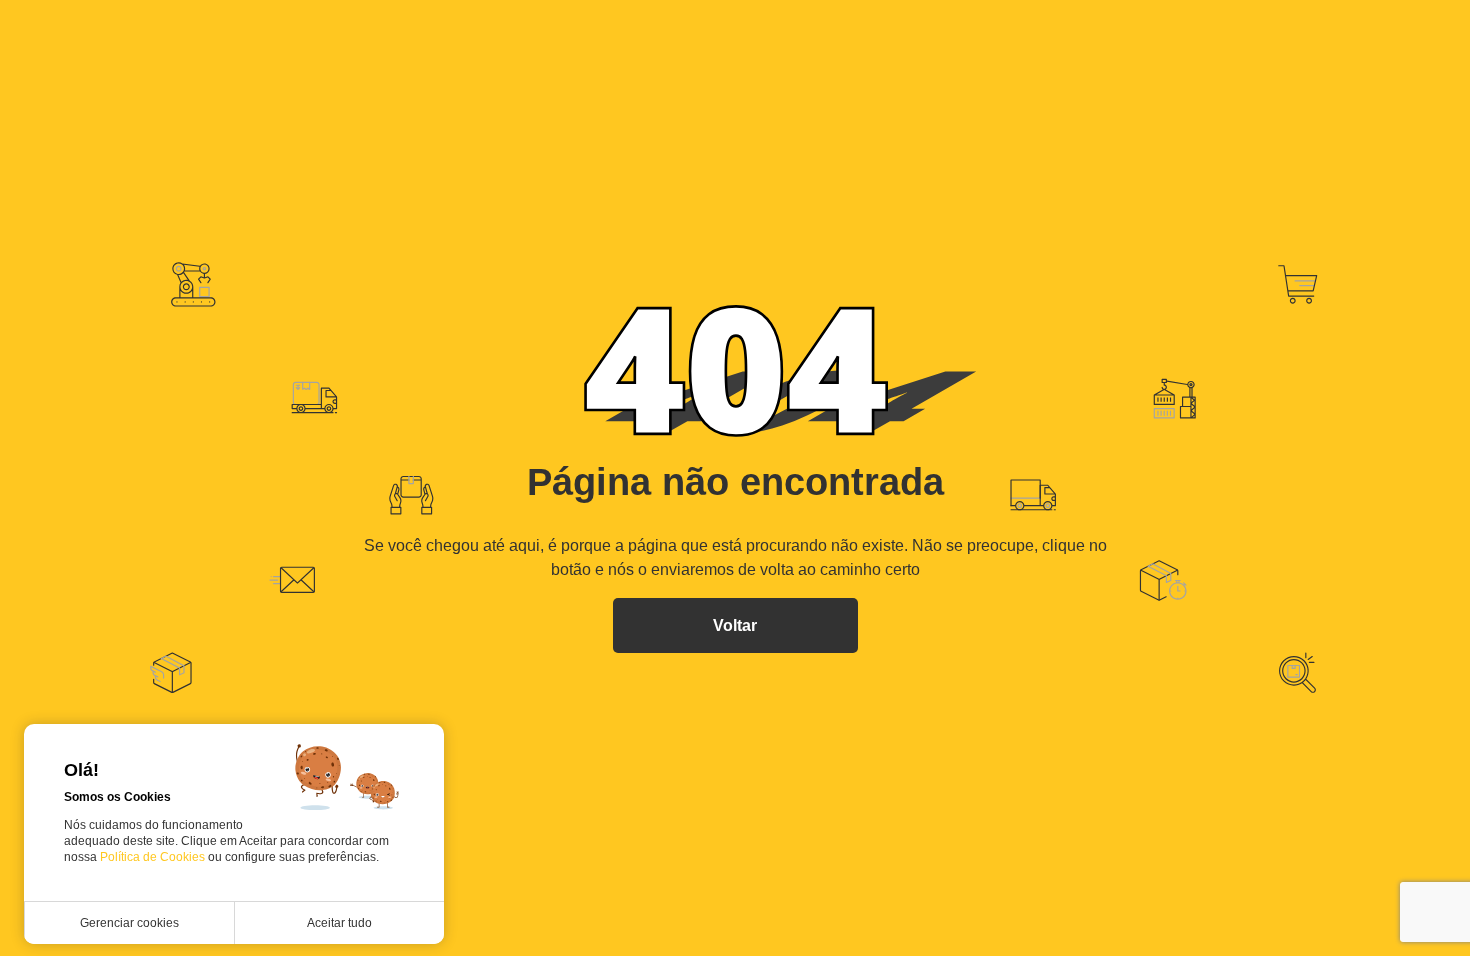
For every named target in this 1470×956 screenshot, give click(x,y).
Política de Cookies (154, 857)
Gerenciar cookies (129, 923)
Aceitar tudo (339, 923)
